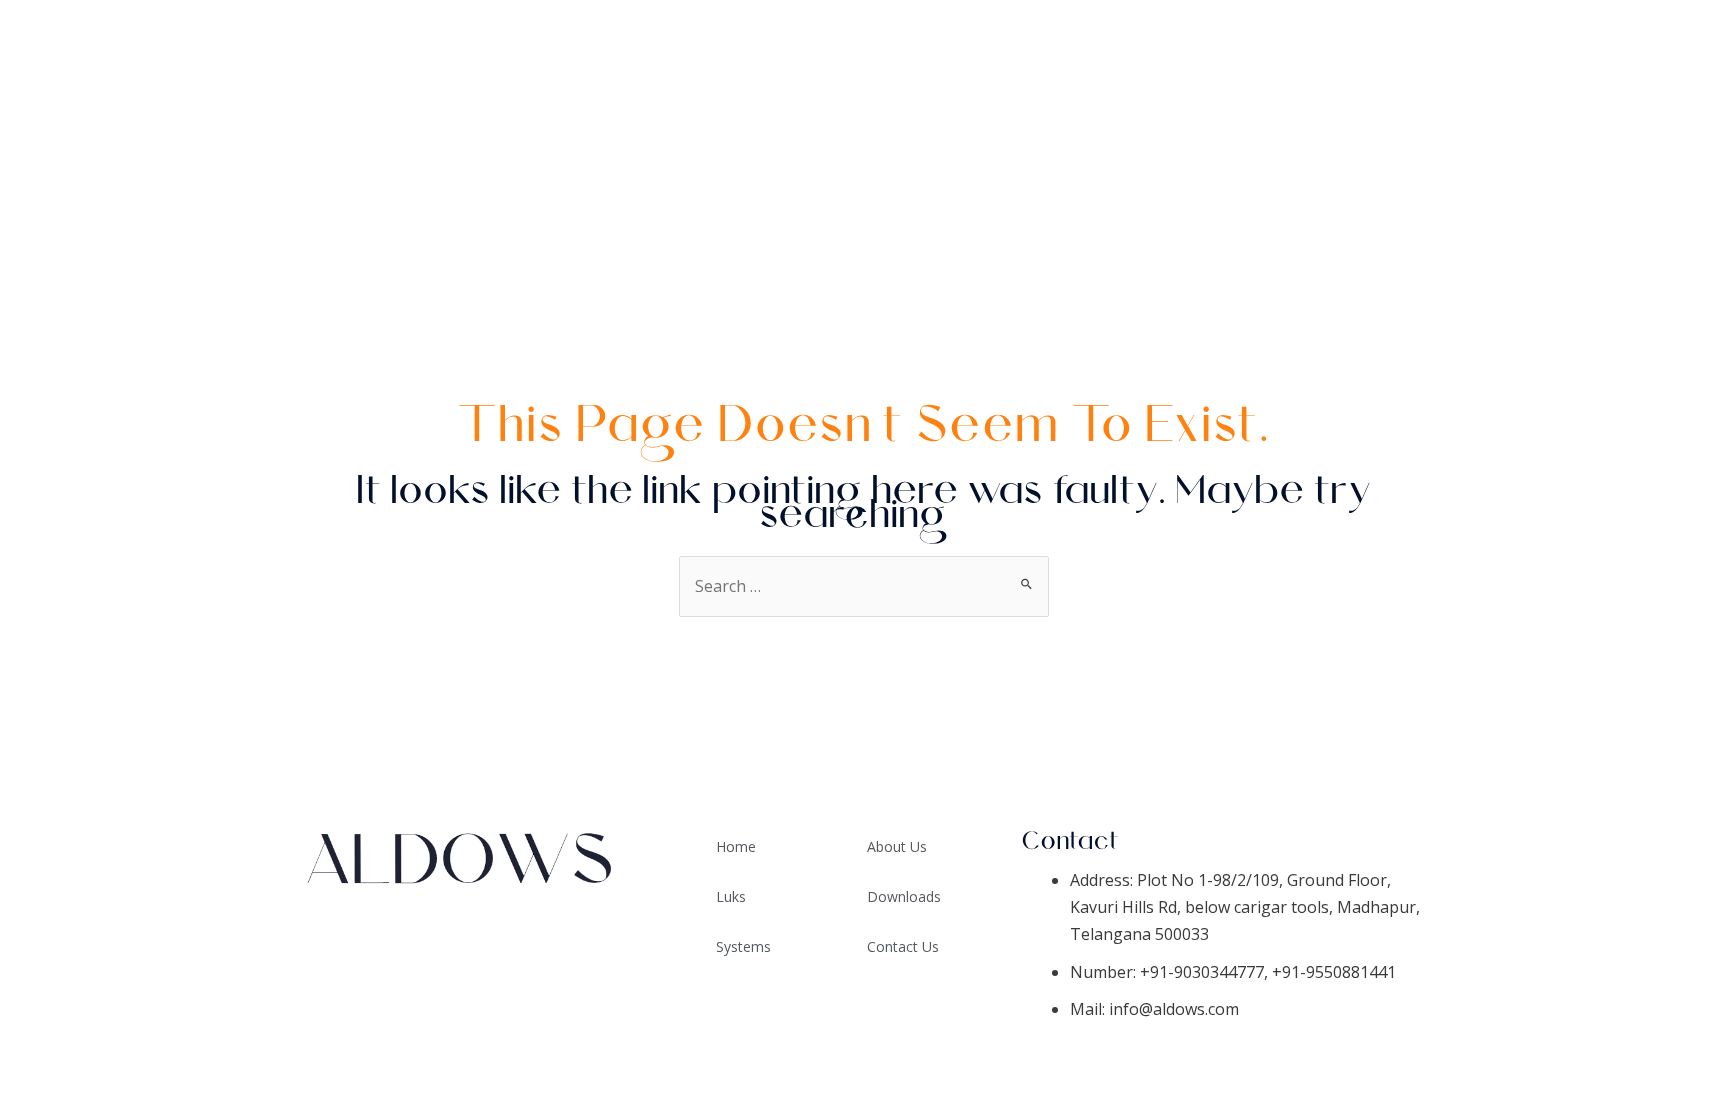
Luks (731, 896)
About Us (1652, 195)
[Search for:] (864, 586)
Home (1671, 45)
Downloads (1640, 145)
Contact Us (1641, 245)
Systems (1659, 95)
